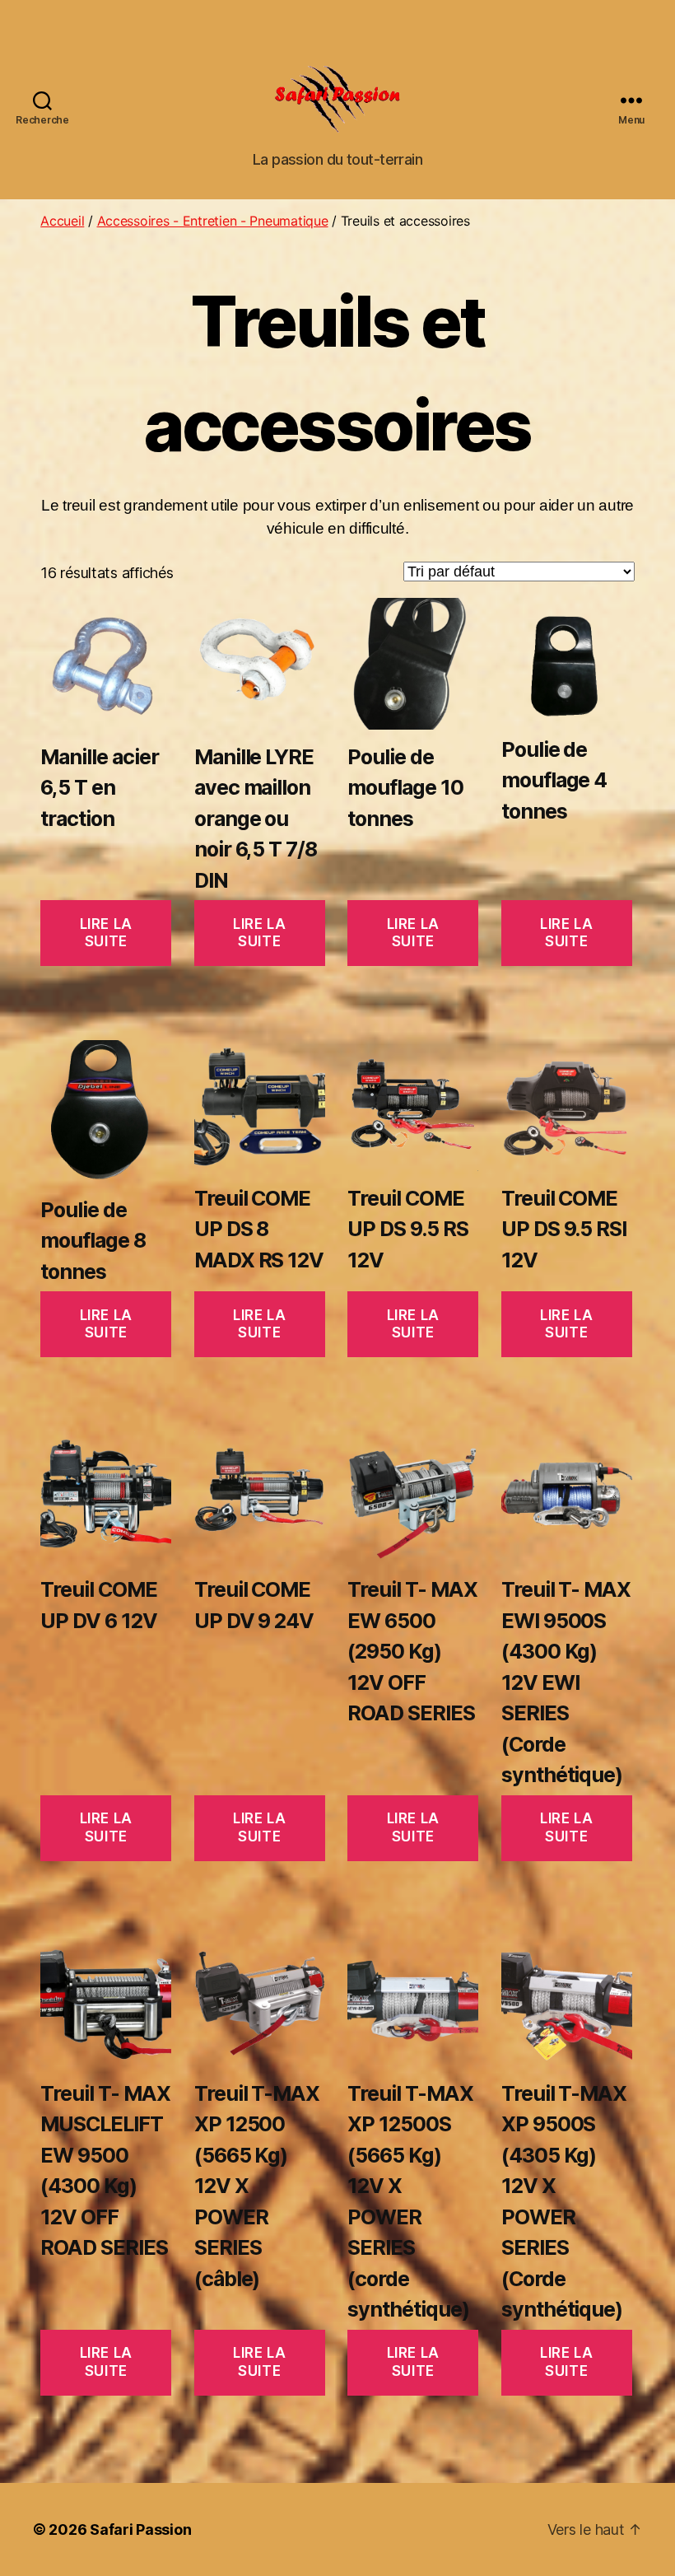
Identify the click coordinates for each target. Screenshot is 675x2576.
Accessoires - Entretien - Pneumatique (213, 221)
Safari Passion (140, 2529)
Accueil (62, 221)
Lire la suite (106, 933)
